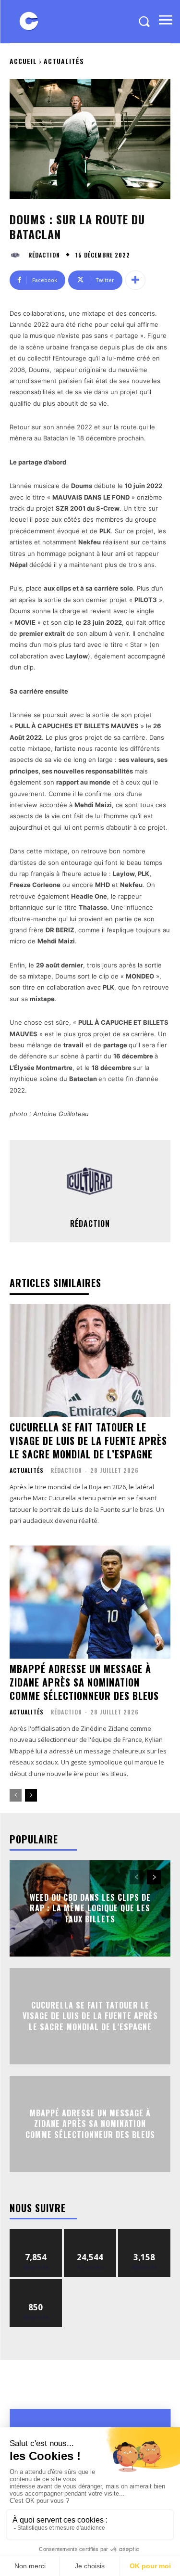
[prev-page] (16, 1795)
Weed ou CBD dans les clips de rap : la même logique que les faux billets (90, 1908)
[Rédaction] (18, 255)
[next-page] (31, 1795)
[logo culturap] (29, 21)
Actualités (64, 61)
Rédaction (44, 255)
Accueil (23, 61)
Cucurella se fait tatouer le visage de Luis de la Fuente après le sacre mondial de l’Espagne (88, 1441)
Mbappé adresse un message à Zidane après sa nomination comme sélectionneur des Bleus (84, 1682)
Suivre (36, 2233)
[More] (135, 280)
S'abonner (36, 2283)
